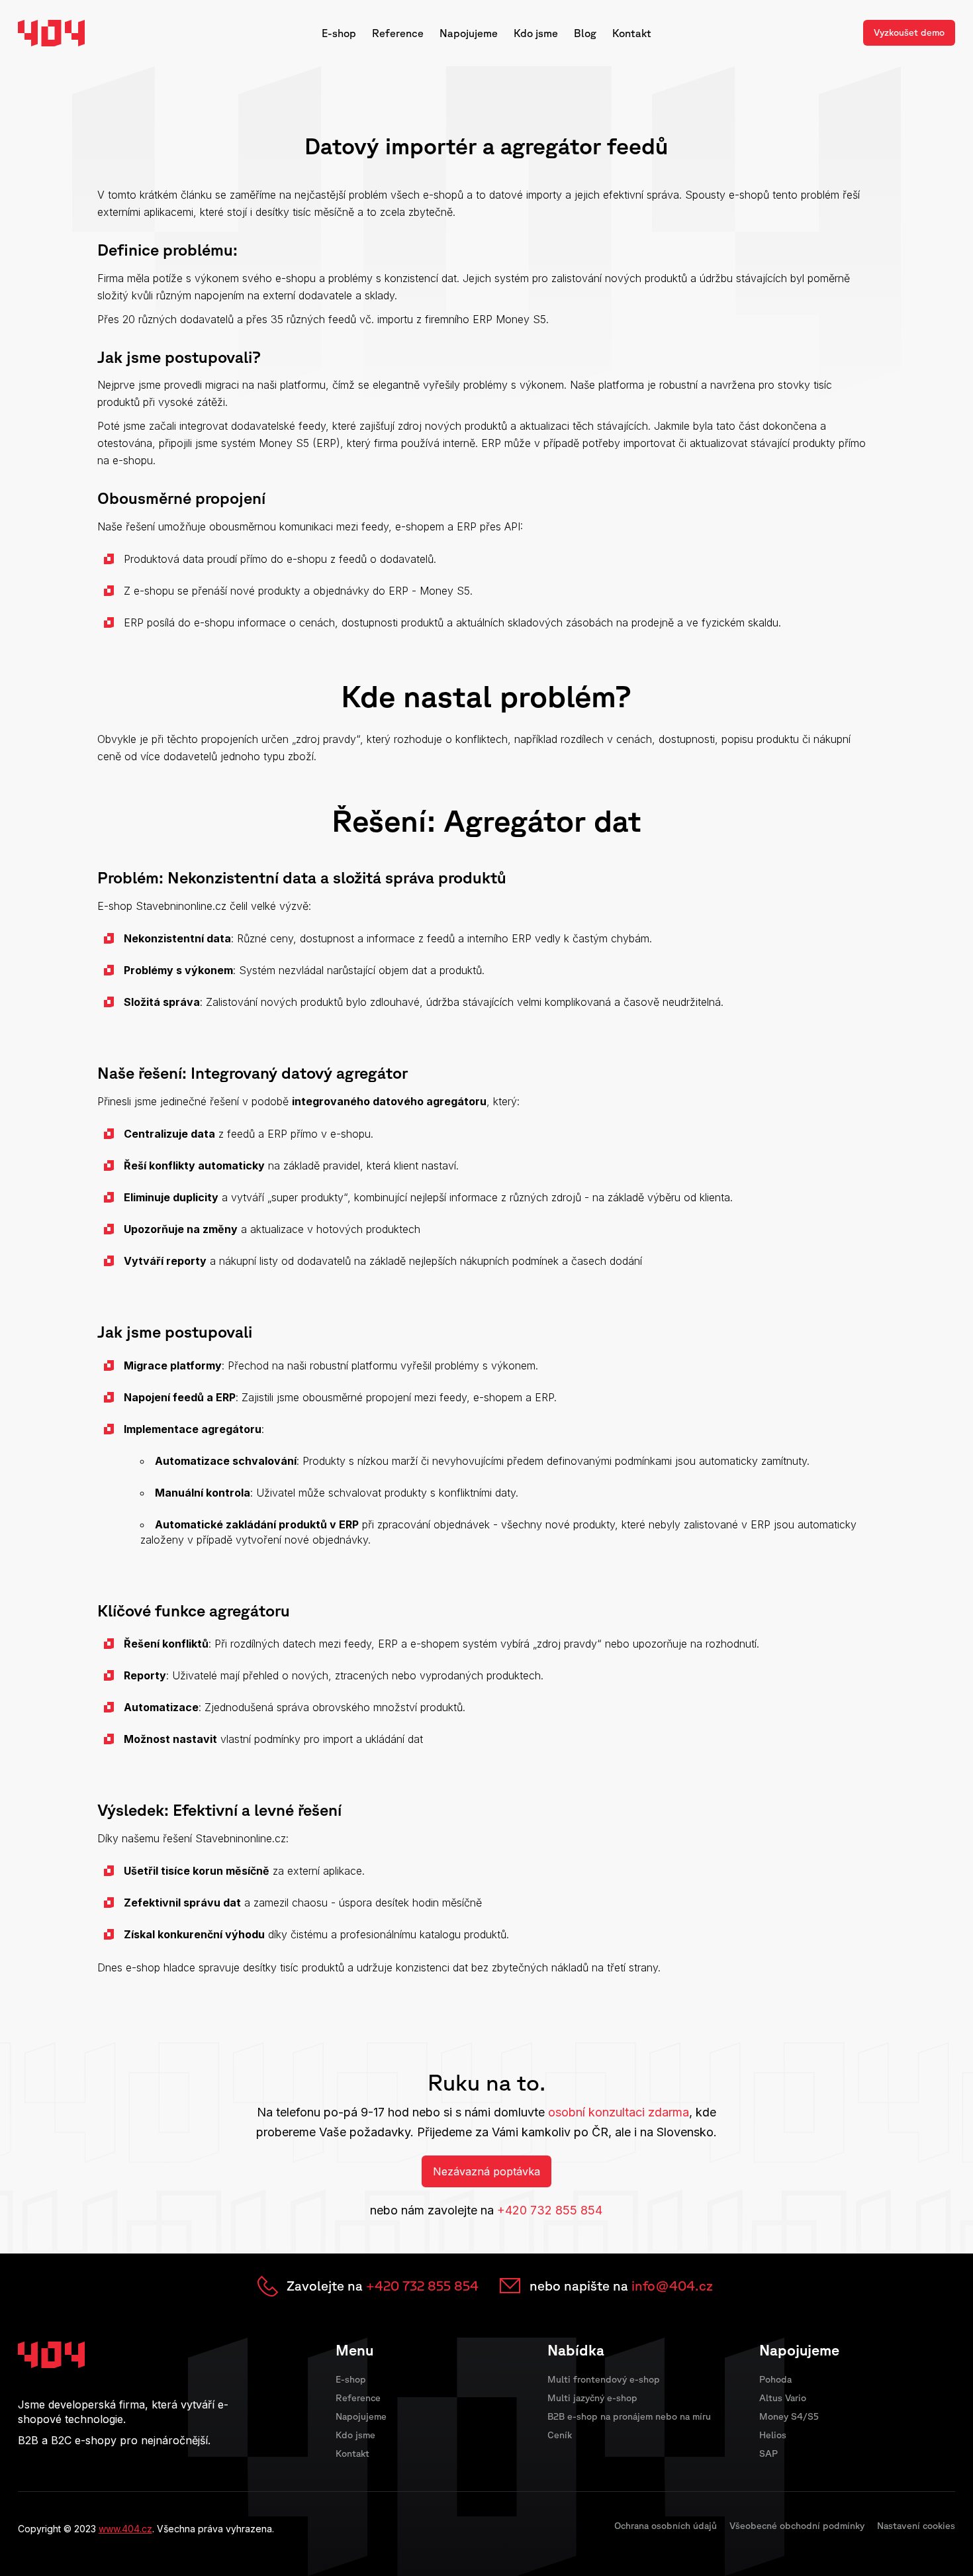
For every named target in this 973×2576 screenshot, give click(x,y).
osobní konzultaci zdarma (619, 2112)
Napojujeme (469, 33)
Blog (585, 33)
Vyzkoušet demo (909, 32)
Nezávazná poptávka (486, 2171)
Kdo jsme (536, 33)
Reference (398, 33)
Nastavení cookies (916, 2526)
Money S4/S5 (789, 2416)
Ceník (560, 2435)
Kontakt (632, 33)
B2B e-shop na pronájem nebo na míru (629, 2416)
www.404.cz (125, 2529)
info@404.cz (672, 2286)
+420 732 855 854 (550, 2210)
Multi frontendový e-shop (604, 2379)
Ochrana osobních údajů (666, 2526)
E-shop (339, 33)
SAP (768, 2453)
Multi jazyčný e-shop (592, 2398)
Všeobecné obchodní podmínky (797, 2526)
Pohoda (775, 2379)
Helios (773, 2435)
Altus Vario (783, 2398)
